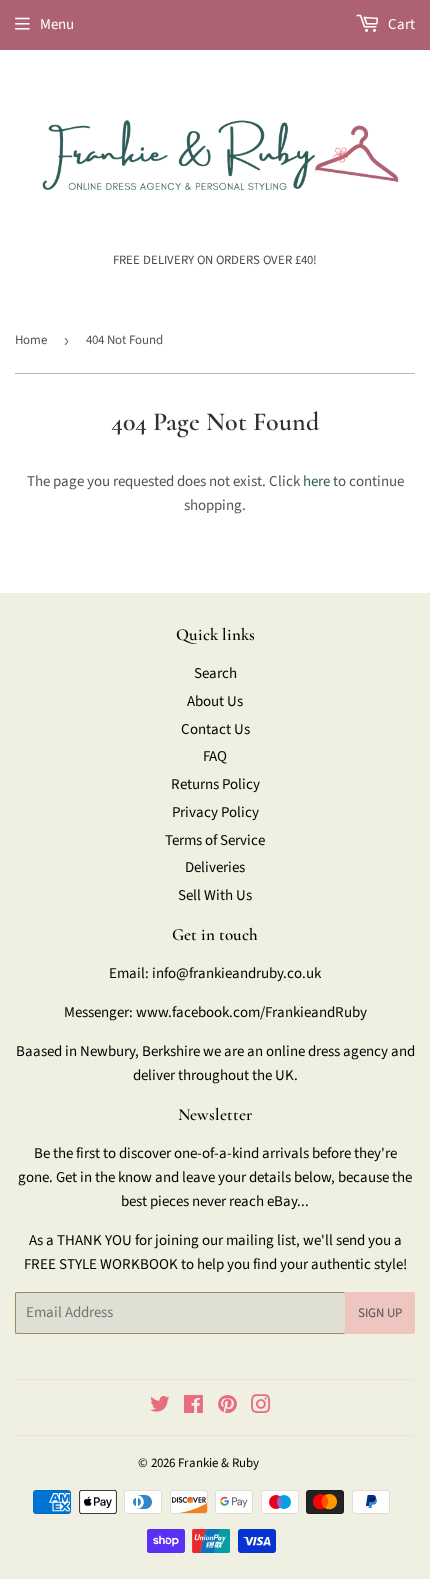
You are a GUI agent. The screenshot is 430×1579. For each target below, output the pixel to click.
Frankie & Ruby (218, 1463)
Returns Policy (215, 784)
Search (215, 673)
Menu (57, 24)
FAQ (215, 756)
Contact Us (215, 729)
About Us (215, 701)
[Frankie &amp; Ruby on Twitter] (160, 1407)
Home (31, 340)
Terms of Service (215, 840)
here (316, 481)
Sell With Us (215, 895)
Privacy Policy (215, 812)
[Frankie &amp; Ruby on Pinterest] (227, 1407)
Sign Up (380, 1313)
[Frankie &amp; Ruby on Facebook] (193, 1407)
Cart (400, 24)
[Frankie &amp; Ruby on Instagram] (261, 1407)
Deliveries (215, 867)
